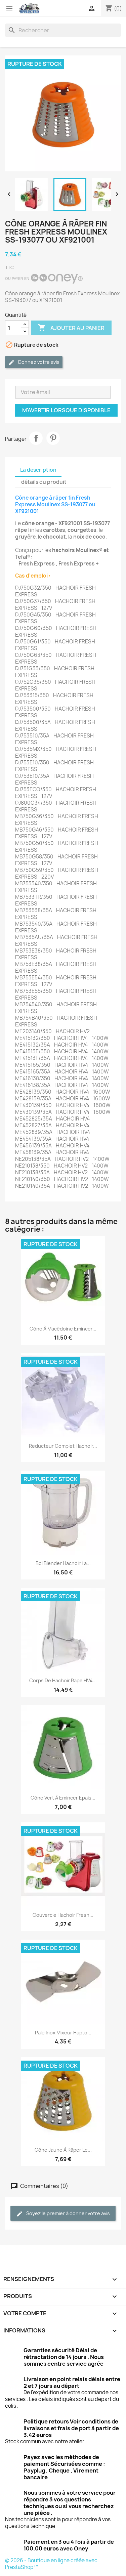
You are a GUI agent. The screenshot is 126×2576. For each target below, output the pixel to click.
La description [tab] (38, 470)
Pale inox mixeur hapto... (63, 2033)
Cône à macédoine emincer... (63, 1329)
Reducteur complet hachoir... (63, 1446)
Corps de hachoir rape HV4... (63, 1680)
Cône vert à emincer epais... (63, 1798)
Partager (36, 438)
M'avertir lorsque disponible (66, 410)
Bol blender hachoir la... (63, 1563)
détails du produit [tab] (44, 482)
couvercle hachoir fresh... (63, 1915)
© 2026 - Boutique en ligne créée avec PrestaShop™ (51, 2564)
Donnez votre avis (38, 362)
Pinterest (53, 438)
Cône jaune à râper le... (63, 2150)
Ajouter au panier (71, 328)
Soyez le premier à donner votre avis (68, 2213)
